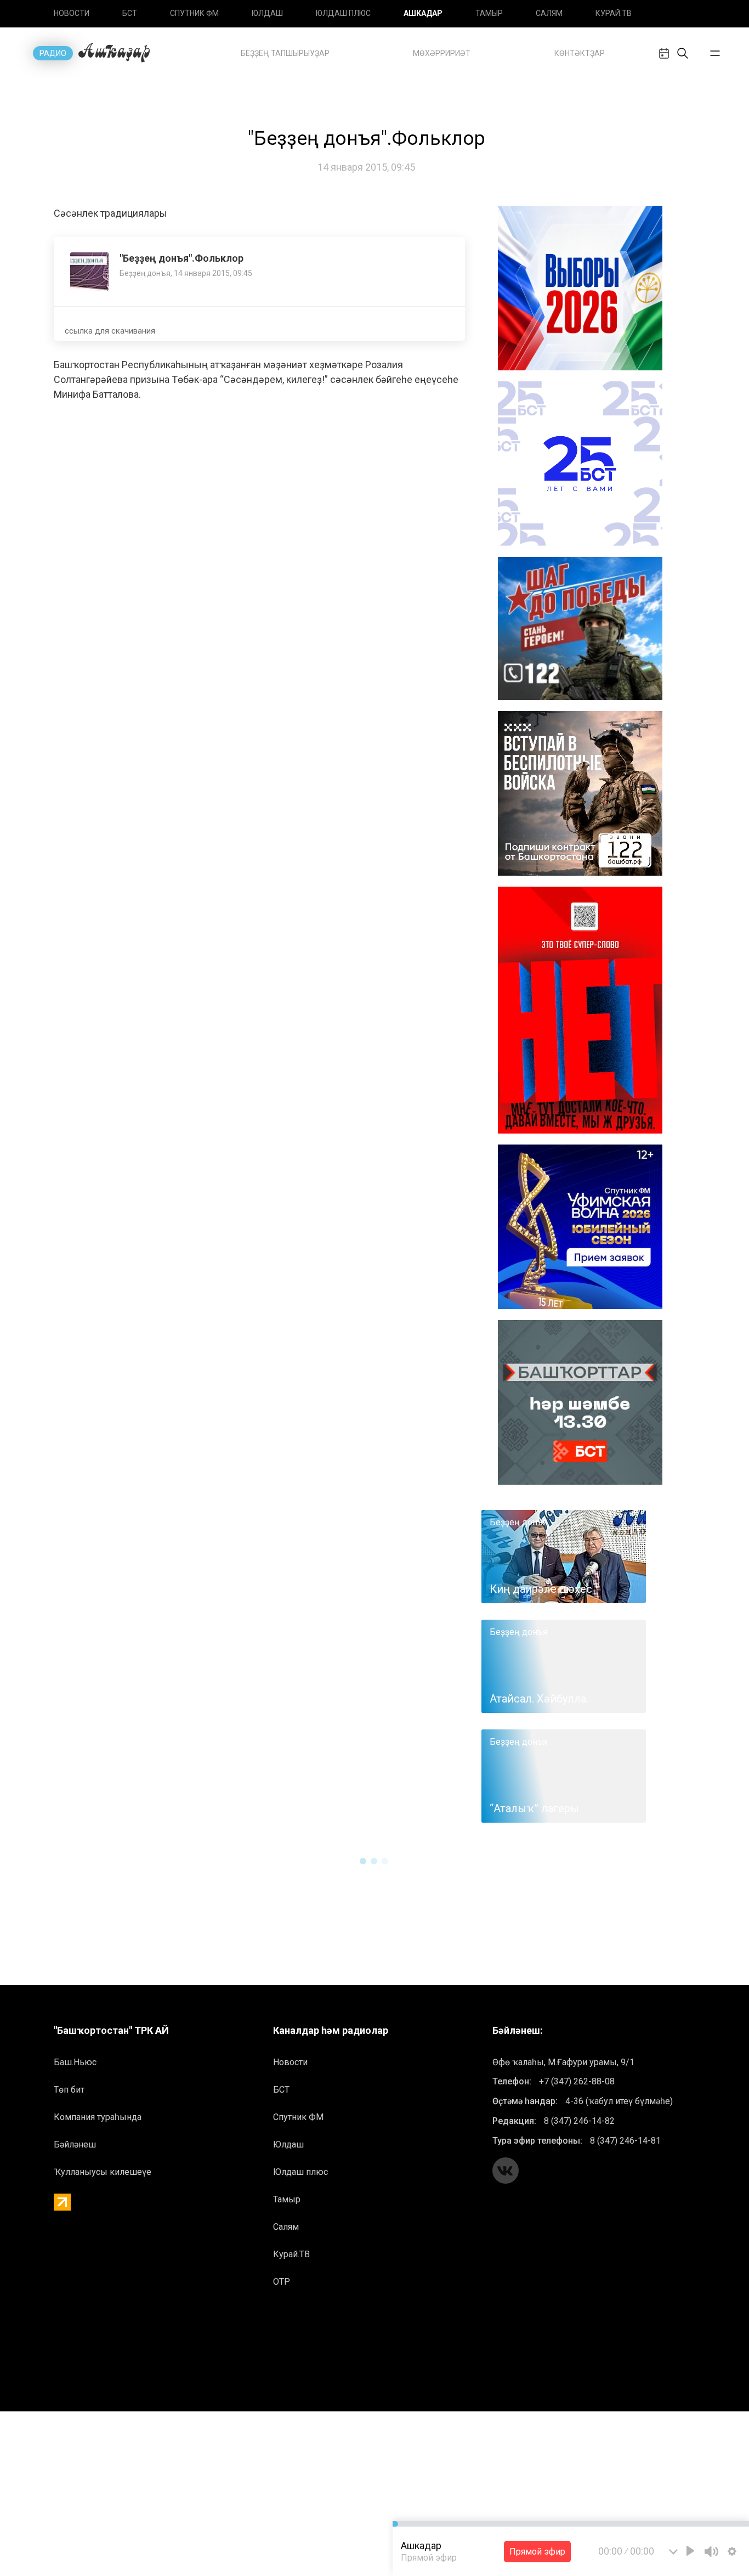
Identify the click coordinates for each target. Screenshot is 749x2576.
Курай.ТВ (614, 13)
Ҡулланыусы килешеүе (103, 2172)
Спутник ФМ (194, 13)
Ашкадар (423, 13)
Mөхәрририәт (442, 53)
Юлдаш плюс (343, 13)
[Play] (690, 2551)
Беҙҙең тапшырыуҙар (285, 53)
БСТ (130, 13)
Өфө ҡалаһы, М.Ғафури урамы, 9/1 (563, 2062)
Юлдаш (267, 13)
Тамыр (489, 13)
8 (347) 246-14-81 (625, 2141)
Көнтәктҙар (580, 53)
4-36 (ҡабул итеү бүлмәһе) (619, 2101)
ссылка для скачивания (110, 331)
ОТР (282, 2282)
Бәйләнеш (75, 2144)
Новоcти (72, 13)
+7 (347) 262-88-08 (577, 2081)
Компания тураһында (98, 2117)
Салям (549, 13)
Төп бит (69, 2090)
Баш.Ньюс (75, 2062)
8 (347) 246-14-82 (579, 2121)
